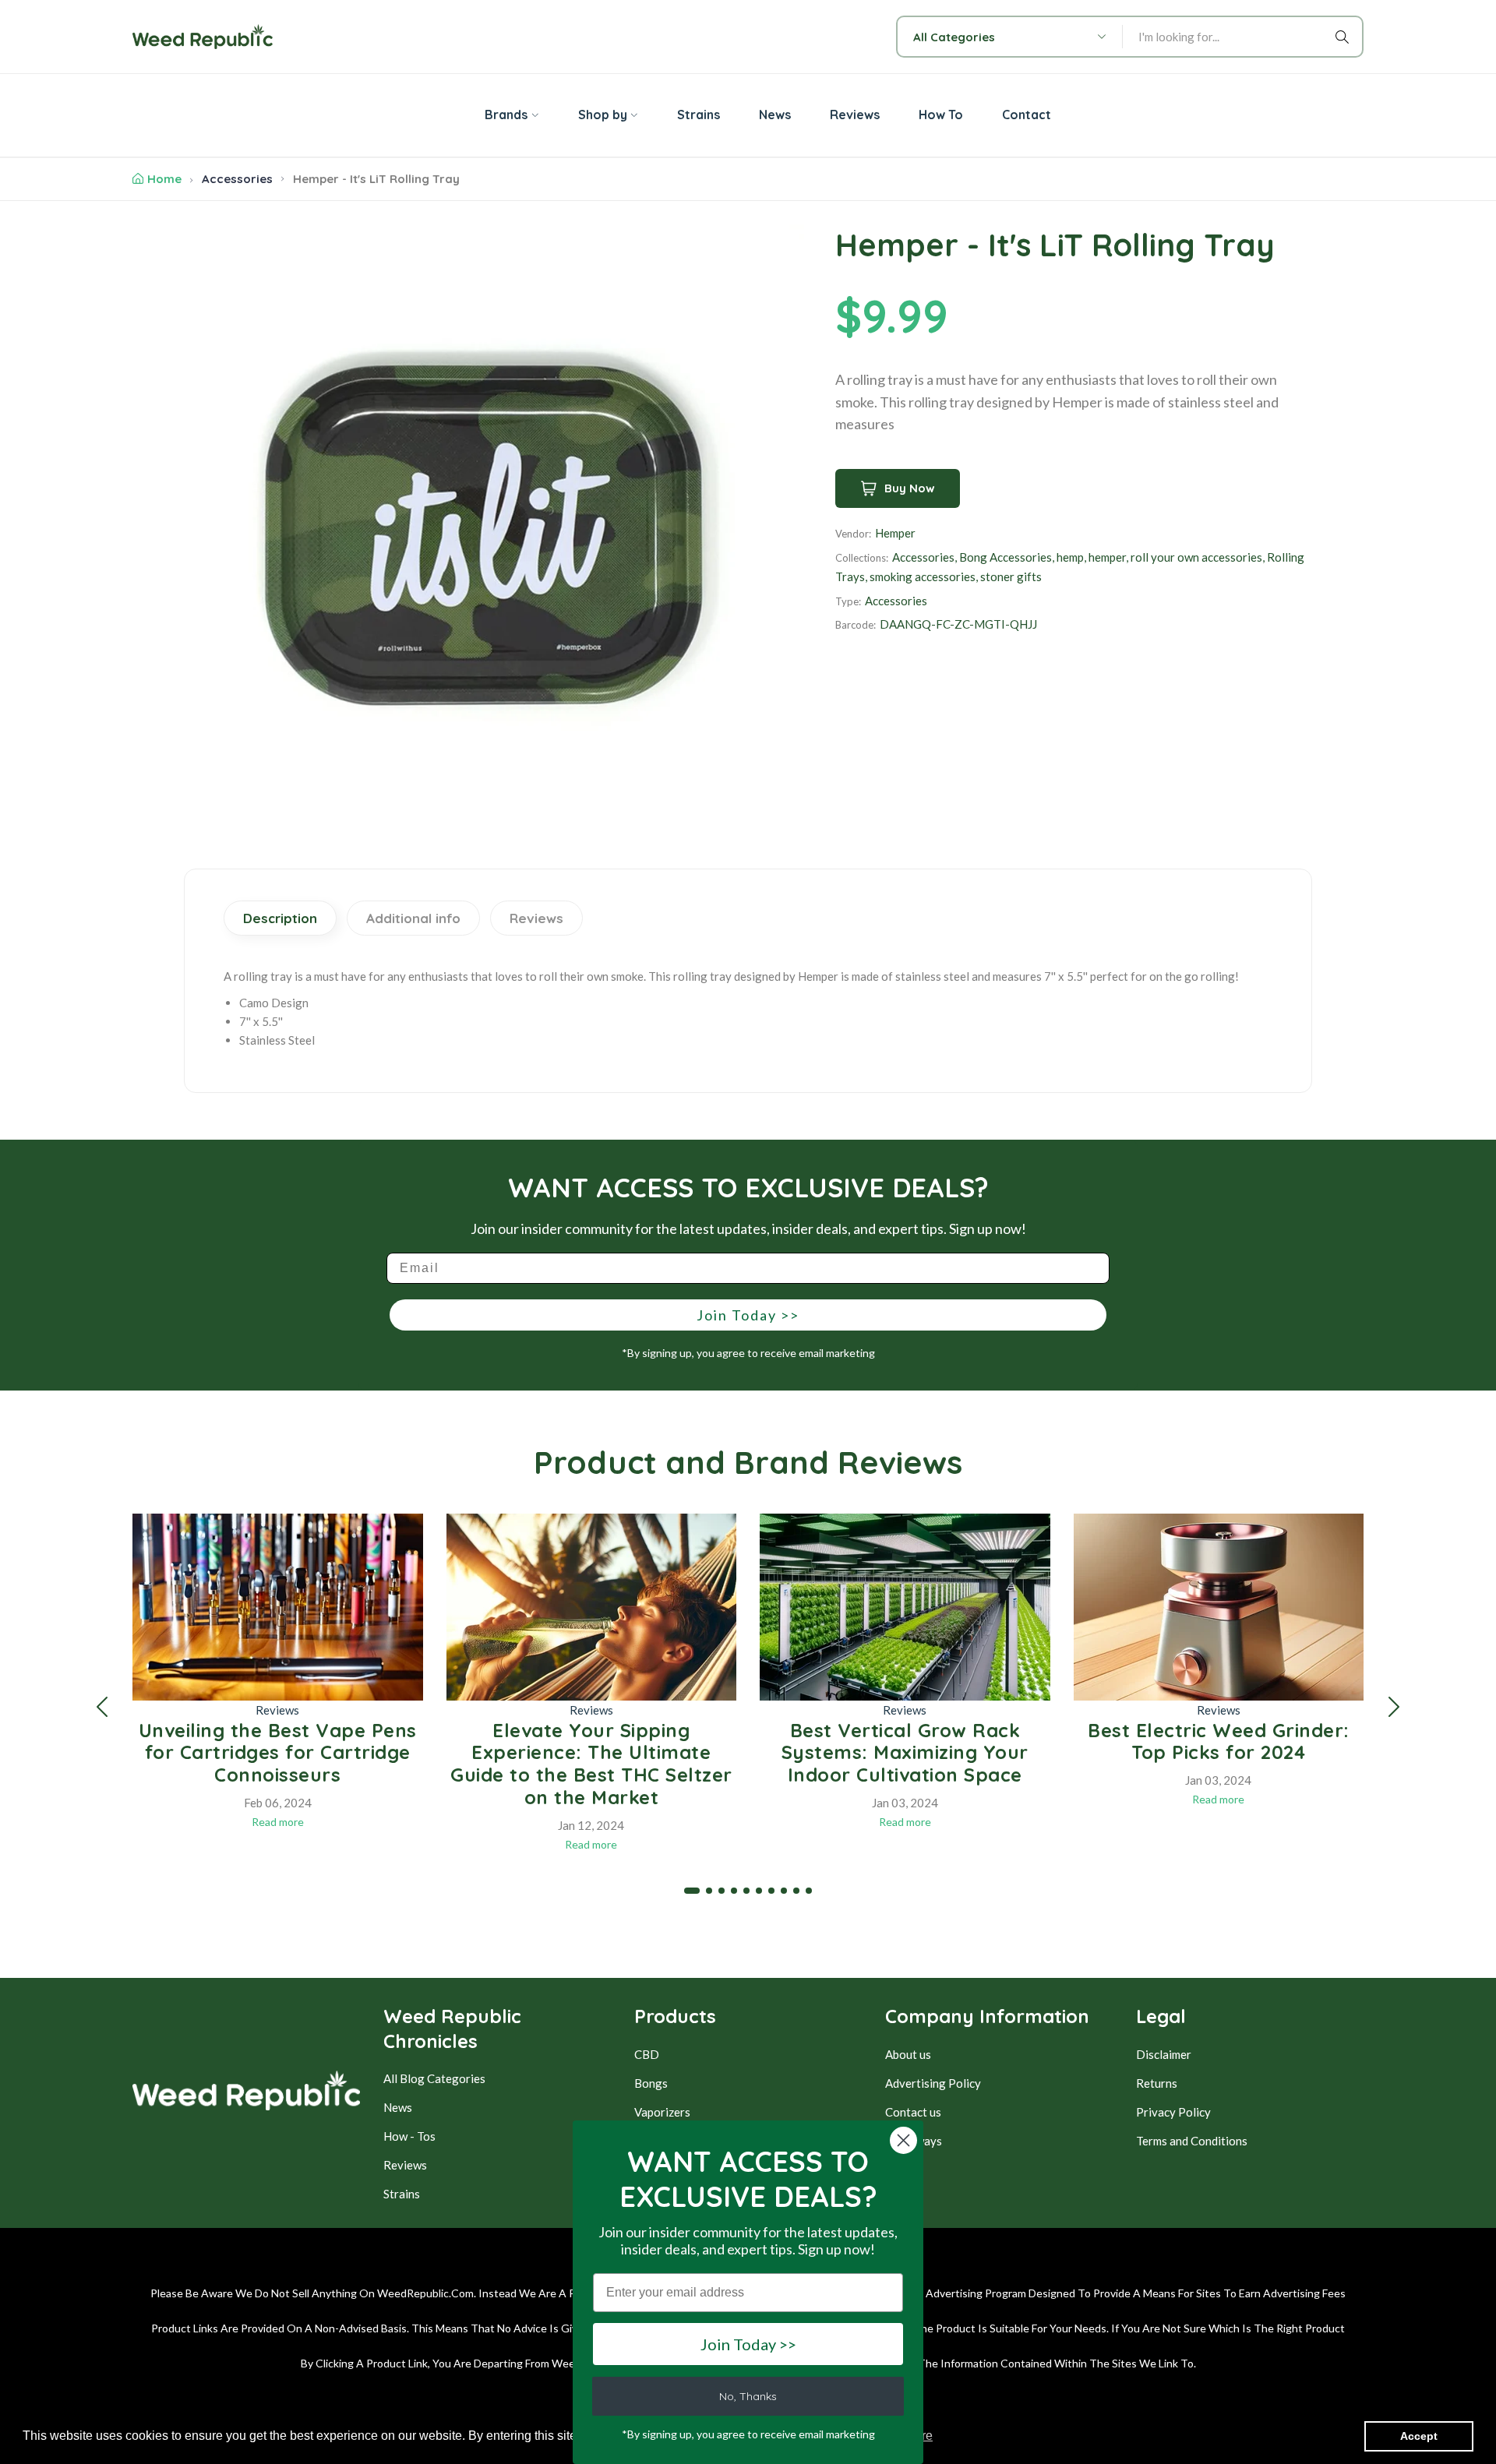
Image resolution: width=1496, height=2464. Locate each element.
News (398, 2107)
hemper (1107, 557)
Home (164, 179)
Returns (1157, 2083)
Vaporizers (662, 2112)
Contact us (913, 2112)
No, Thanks (748, 2396)
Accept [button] (1419, 2436)
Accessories (237, 179)
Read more (278, 1822)
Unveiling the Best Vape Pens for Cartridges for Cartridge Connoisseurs (278, 1753)
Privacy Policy (1173, 2112)
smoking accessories (923, 576)
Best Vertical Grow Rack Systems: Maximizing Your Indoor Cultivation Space (905, 1753)
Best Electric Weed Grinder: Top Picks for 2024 (1219, 1741)
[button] (102, 1707)
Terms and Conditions (1192, 2141)
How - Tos (409, 2136)
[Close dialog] (903, 2140)
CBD (647, 2054)
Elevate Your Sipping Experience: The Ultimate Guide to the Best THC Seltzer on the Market (591, 1764)
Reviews (277, 1710)
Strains (402, 2194)
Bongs (651, 2083)
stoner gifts (1011, 576)
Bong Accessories (1006, 557)
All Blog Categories (434, 2078)
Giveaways (914, 2141)
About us (908, 2054)
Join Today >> (748, 1315)
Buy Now (910, 488)
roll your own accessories (1196, 557)
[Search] (1345, 37)
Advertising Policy (933, 2083)
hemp (1070, 557)
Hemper (895, 533)
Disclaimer (1164, 2054)
